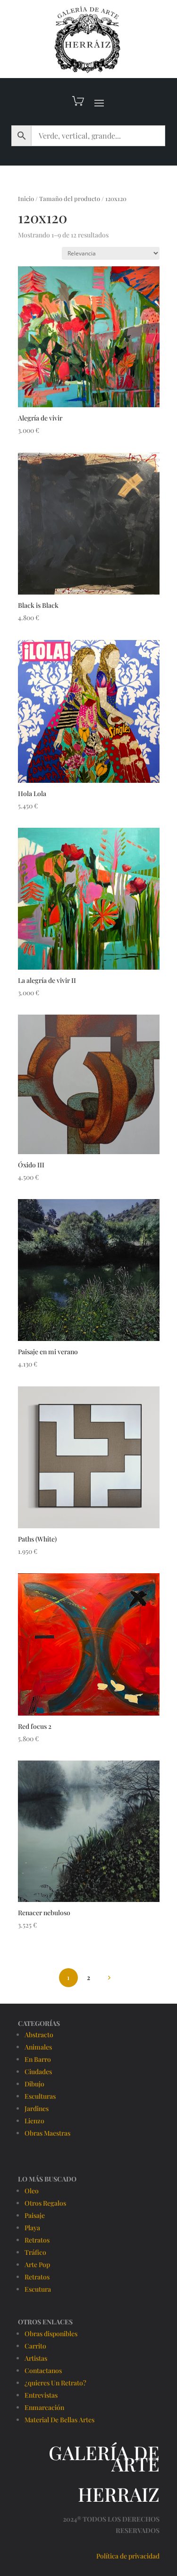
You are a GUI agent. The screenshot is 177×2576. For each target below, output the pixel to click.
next (109, 1977)
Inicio (26, 198)
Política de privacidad (128, 2556)
